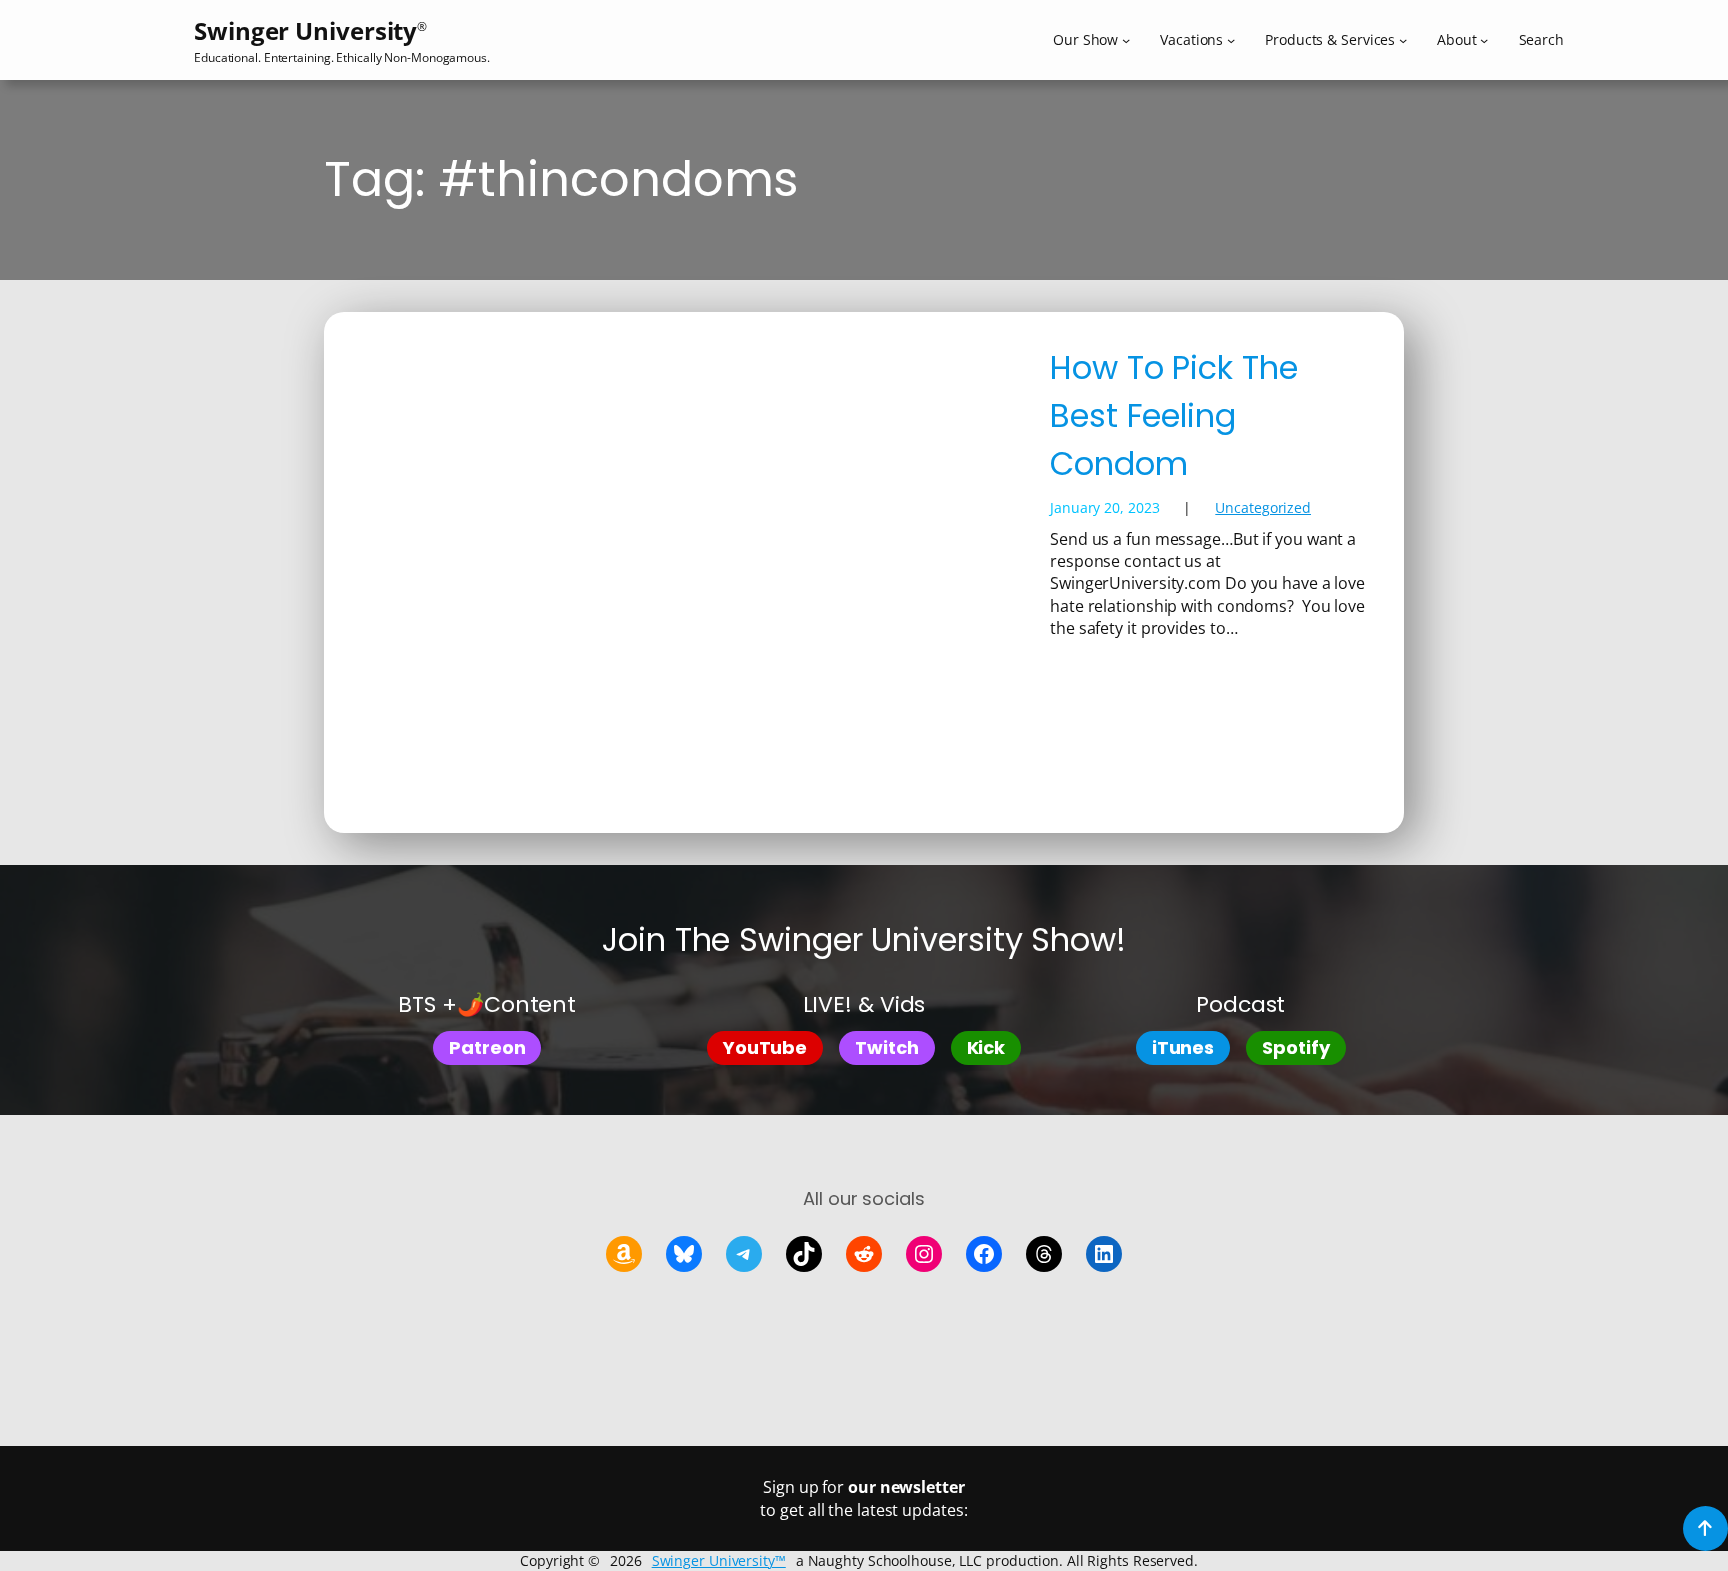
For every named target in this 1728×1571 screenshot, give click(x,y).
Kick (986, 1047)
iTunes (1183, 1047)
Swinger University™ (719, 1560)
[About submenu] (1484, 40)
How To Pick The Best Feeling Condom (1174, 415)
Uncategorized (1263, 507)
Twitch (886, 1047)
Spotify (1295, 1047)
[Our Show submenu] (1126, 40)
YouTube (765, 1047)
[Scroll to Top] (1705, 1528)
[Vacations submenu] (1231, 40)
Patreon (487, 1047)
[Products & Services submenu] (1403, 40)
